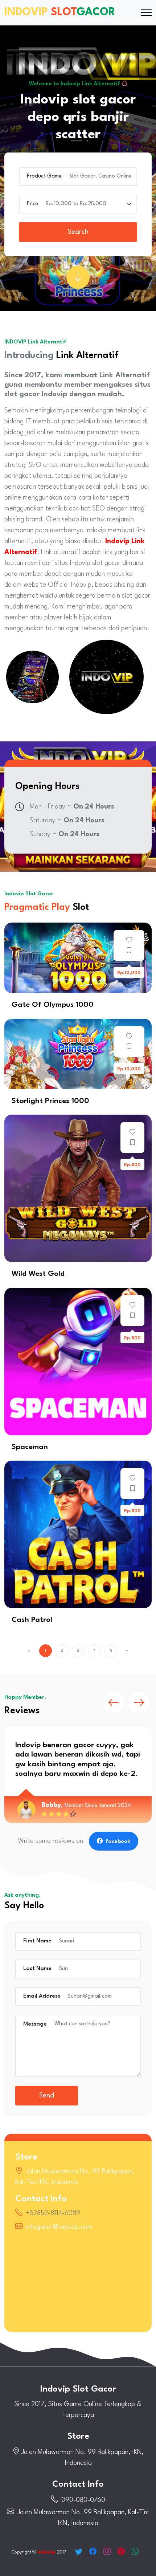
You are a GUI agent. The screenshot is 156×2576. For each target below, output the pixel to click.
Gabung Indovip (78, 1188)
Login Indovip (78, 958)
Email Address (42, 1996)
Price (32, 204)
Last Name (37, 1969)
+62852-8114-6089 (53, 2213)
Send (47, 2096)
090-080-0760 (83, 2500)
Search (78, 232)
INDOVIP (60, 13)
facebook (118, 1842)
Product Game (44, 176)
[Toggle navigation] (146, 13)
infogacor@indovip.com (59, 2227)
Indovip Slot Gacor (78, 2389)
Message (35, 2024)
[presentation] (114, 1702)
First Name (37, 1941)
